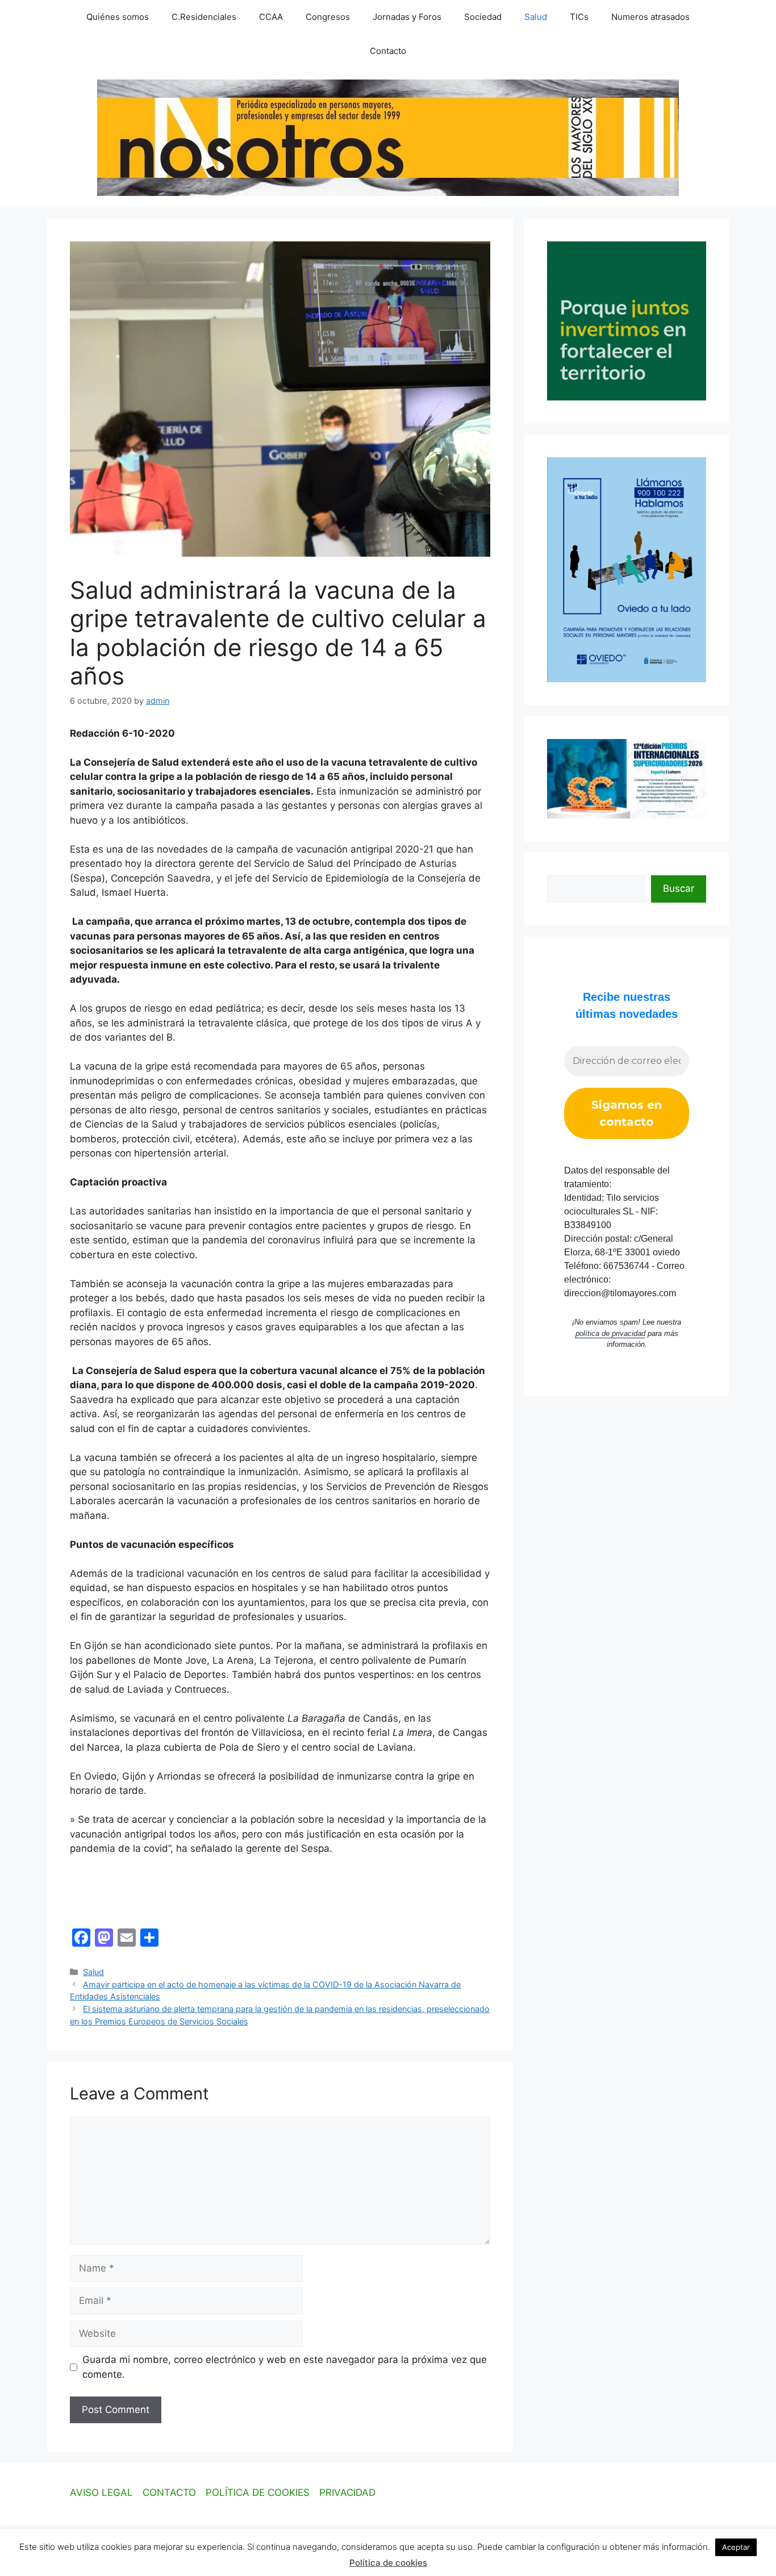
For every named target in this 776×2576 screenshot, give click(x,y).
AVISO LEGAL (101, 2493)
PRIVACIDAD (347, 2493)
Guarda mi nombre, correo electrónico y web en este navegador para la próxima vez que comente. (285, 2367)
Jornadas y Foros (407, 17)
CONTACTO (169, 2493)
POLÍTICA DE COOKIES (258, 2493)
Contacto (388, 51)
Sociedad (483, 17)
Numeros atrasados (650, 17)
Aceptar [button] (736, 2547)
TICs (579, 17)
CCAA (271, 17)
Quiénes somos (118, 17)
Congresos (328, 17)
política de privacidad (610, 1333)
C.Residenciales (204, 17)
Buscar (679, 888)
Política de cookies (388, 2563)
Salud (536, 17)
